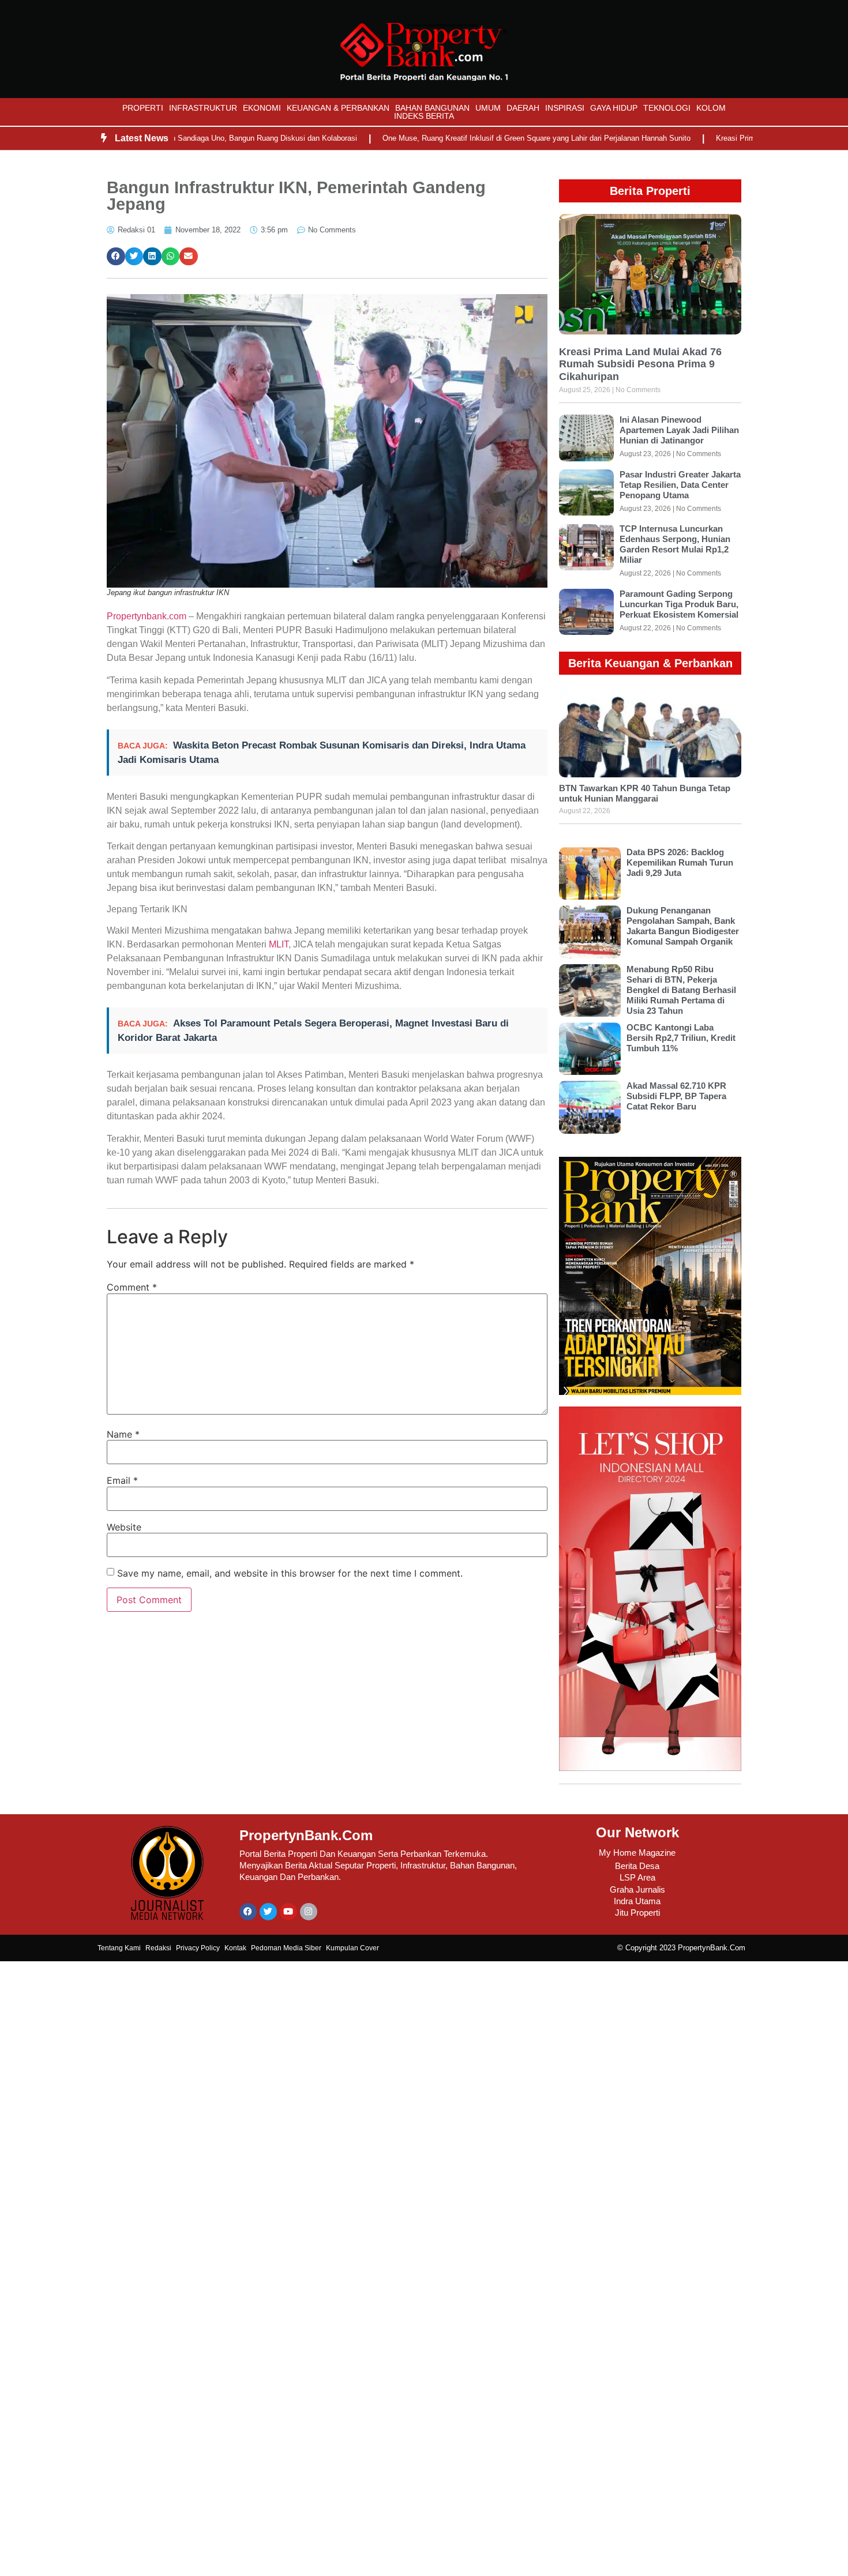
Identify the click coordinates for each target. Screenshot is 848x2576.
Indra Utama (637, 1901)
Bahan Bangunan (432, 108)
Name (123, 1434)
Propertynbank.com (147, 616)
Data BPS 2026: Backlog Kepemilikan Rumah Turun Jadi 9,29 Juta (680, 862)
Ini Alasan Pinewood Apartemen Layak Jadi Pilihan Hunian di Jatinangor (679, 430)
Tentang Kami (119, 1948)
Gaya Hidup (614, 108)
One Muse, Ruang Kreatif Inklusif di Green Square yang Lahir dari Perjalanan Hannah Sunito (486, 138)
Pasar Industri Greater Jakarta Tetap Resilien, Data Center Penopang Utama (680, 485)
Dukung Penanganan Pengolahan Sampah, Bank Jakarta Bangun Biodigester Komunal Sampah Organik (683, 926)
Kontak (235, 1948)
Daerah (523, 108)
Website (124, 1527)
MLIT (279, 944)
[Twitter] (268, 1912)
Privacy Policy (198, 1948)
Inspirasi (565, 108)
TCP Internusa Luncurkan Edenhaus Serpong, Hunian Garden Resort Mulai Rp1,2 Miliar (675, 544)
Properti (143, 108)
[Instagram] (309, 1912)
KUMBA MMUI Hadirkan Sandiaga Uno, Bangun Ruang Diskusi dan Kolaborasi (175, 138)
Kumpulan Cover (352, 1948)
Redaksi (158, 1948)
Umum (488, 108)
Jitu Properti (637, 1913)
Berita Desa (637, 1866)
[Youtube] (288, 1912)
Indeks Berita (424, 116)
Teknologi (667, 108)
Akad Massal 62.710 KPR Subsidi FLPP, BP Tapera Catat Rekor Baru (676, 1096)
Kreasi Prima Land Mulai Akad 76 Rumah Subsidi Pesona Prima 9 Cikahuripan (640, 364)
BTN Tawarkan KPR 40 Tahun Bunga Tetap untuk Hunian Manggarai (645, 793)
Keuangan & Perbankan (338, 108)
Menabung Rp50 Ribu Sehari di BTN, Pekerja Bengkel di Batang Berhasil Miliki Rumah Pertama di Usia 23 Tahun (681, 990)
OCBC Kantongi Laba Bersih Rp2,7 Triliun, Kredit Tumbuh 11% (681, 1038)
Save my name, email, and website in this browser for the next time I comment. (290, 1573)
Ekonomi (262, 108)
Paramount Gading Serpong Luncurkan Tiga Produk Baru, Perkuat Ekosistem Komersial (679, 604)
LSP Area (637, 1877)
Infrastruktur (203, 108)
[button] (116, 257)
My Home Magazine (637, 1853)
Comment (132, 1287)
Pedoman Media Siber (286, 1948)
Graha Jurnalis (637, 1889)
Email (122, 1480)
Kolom (711, 108)
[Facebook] (248, 1912)
